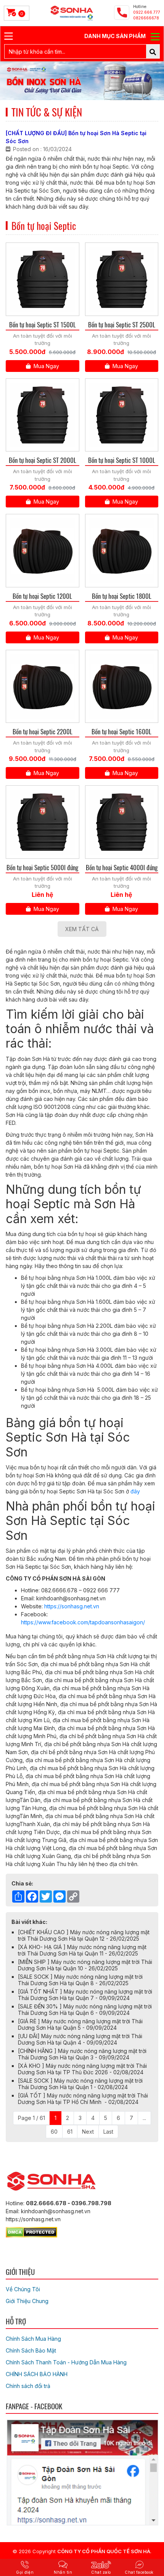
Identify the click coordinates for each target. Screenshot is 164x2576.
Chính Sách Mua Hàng (33, 2339)
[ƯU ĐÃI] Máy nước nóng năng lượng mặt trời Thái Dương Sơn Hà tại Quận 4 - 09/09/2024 (80, 2039)
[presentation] (16, 81)
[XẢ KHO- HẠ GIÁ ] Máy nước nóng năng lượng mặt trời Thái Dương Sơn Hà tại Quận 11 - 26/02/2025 (82, 1950)
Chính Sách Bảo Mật (31, 2350)
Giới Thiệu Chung (27, 2301)
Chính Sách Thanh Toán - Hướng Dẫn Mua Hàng (66, 2362)
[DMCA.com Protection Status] (31, 2231)
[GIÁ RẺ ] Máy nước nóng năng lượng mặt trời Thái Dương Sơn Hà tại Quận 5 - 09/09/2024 (80, 2024)
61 (70, 2132)
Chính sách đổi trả (28, 2386)
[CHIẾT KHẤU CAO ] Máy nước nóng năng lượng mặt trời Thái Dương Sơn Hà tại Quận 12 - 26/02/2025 (84, 1935)
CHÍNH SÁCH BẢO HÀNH (37, 2374)
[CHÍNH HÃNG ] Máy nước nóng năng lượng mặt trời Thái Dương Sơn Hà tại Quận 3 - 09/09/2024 (82, 2054)
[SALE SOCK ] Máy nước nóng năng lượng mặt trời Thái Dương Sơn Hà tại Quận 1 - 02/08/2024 (80, 2084)
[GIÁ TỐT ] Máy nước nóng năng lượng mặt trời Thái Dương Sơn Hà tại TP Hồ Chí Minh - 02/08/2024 (83, 2099)
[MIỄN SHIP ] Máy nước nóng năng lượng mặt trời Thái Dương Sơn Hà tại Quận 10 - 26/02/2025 (85, 1965)
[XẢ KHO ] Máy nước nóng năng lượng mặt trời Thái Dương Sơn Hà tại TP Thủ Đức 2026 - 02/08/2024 (82, 2069)
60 (54, 2132)
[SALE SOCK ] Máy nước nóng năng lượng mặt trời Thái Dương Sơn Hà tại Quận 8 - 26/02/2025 (80, 1980)
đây (136, 1491)
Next (88, 2132)
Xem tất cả (82, 929)
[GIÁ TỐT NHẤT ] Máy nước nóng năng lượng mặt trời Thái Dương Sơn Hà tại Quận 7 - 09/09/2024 (85, 1995)
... (144, 2118)
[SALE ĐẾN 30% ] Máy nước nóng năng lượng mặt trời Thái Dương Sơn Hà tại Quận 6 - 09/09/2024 (85, 2010)
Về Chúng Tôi (23, 2289)
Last (108, 2132)
